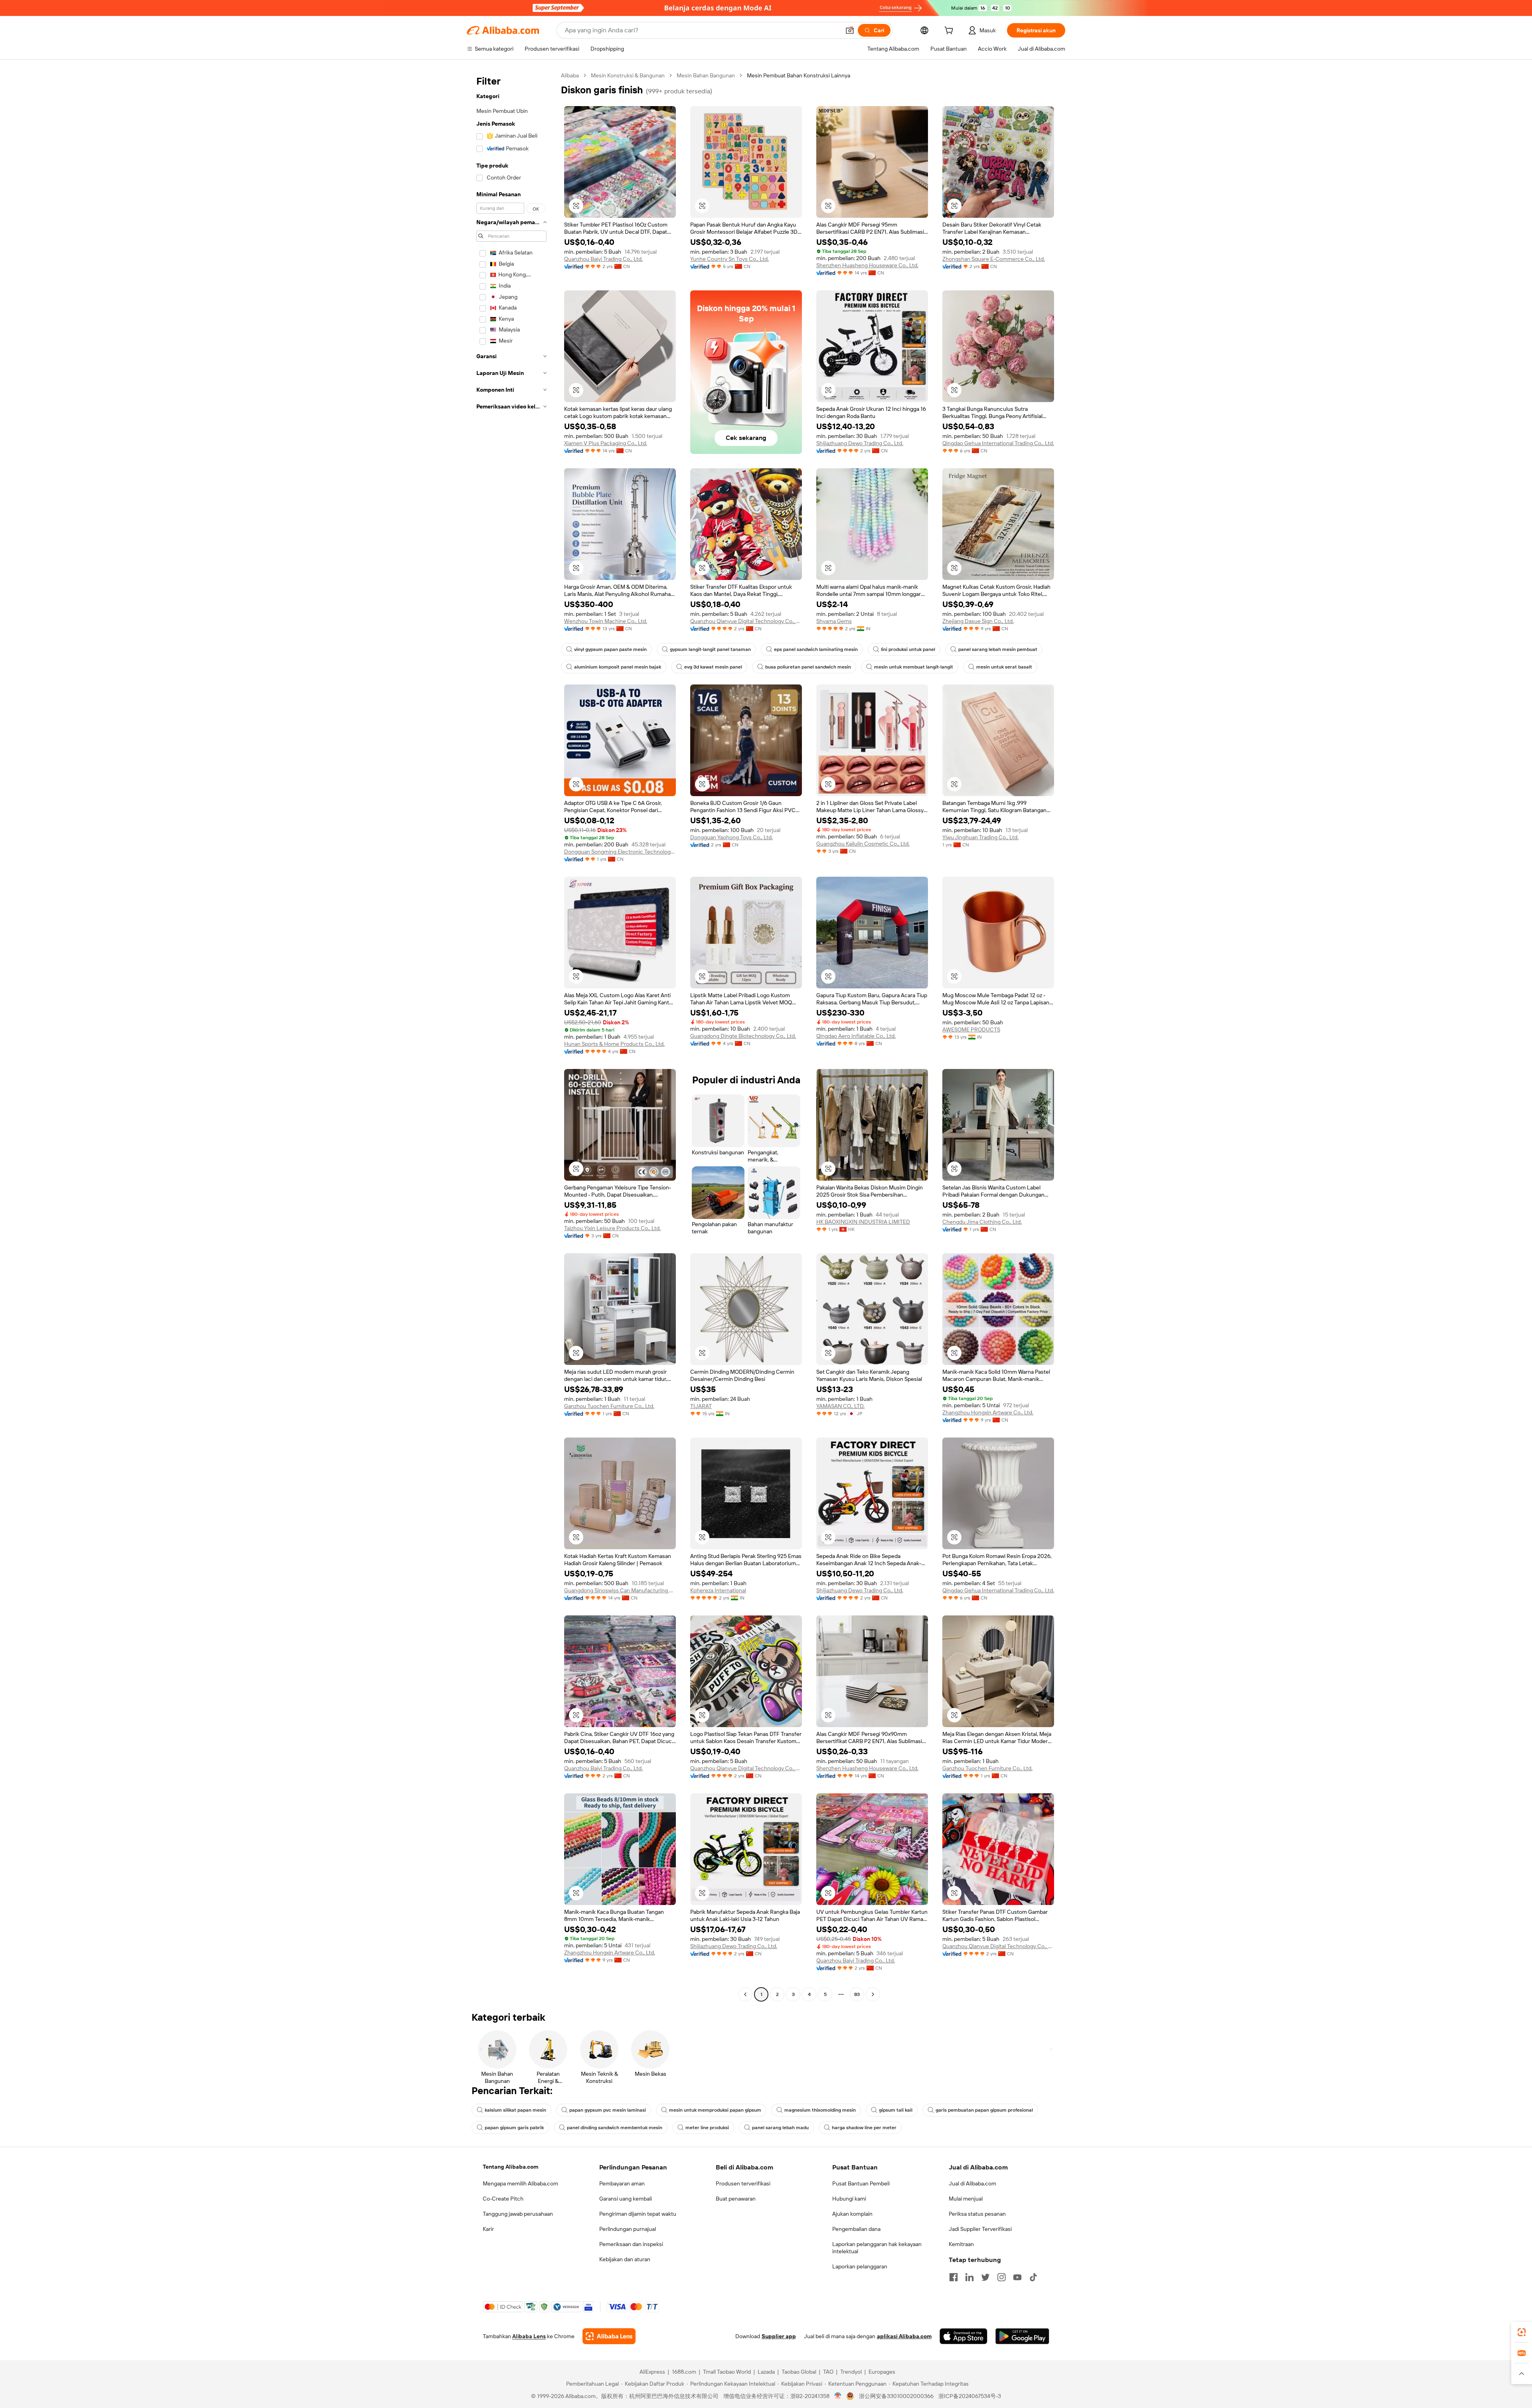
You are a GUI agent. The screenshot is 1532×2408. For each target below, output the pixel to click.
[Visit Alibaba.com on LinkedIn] (969, 2277)
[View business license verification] (838, 2396)
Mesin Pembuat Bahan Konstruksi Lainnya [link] (799, 75)
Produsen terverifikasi (743, 2183)
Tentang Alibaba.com (510, 2167)
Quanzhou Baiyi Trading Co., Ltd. (603, 259)
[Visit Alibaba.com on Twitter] (985, 2277)
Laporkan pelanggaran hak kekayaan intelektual (877, 2248)
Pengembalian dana (856, 2229)
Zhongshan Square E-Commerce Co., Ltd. (994, 259)
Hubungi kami (849, 2199)
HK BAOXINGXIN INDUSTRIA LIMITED (863, 1222)
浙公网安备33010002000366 (896, 2396)
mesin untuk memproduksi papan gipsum (715, 2110)
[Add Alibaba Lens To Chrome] (609, 2336)
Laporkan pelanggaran (860, 2266)
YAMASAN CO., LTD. (840, 1406)
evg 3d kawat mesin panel (713, 667)
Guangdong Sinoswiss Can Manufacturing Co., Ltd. (620, 1590)
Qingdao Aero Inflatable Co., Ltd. (856, 1036)
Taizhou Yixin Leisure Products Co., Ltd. (612, 1228)
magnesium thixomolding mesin (820, 2110)
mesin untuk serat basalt (1004, 667)
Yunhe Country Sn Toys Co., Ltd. (729, 259)
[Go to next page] (873, 1994)
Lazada (766, 2372)
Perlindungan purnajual (628, 2229)
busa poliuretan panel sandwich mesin (808, 667)
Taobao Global (799, 2372)
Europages (882, 2372)
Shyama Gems (834, 621)
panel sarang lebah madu (780, 2128)
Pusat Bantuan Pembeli (861, 2183)
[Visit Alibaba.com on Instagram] (1001, 2277)
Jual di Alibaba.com (972, 2183)
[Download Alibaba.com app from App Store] (963, 2336)
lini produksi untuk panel (908, 649)
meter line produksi (707, 2128)
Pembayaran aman (622, 2183)
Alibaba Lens (529, 2336)
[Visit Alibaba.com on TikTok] (1033, 2277)
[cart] (950, 32)
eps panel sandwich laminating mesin (816, 649)
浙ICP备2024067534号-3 (970, 2396)
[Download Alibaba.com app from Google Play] (1022, 2336)
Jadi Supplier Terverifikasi (980, 2229)
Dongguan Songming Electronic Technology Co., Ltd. (620, 852)
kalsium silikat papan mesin (515, 2110)
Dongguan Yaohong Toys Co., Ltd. (731, 837)
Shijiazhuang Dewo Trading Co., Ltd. (860, 443)
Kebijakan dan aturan (625, 2259)
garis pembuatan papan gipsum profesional (984, 2110)
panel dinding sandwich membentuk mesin (615, 2128)
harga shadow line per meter (864, 2128)
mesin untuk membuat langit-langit (914, 667)
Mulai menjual (966, 2199)
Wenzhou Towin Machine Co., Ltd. (606, 621)
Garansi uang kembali (626, 2199)
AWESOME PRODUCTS (971, 1029)
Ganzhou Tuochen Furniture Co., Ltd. (609, 1406)
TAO (828, 2372)
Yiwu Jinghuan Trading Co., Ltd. (980, 837)
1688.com (684, 2372)
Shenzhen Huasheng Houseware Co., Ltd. (867, 265)
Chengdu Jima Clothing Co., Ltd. (982, 1222)
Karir (488, 2229)
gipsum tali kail (896, 2110)
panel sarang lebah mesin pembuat (998, 649)
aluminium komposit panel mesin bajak (618, 667)
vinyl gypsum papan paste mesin (610, 649)
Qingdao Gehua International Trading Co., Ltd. (998, 443)
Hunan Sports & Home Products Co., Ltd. (614, 1044)
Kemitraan (961, 2244)
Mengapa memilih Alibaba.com (520, 2183)
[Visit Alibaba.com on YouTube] (1017, 2277)
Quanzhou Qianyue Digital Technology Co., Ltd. (746, 621)
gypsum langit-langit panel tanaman (710, 649)
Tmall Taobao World (727, 2372)
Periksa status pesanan (977, 2214)
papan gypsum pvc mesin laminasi (608, 2110)
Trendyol (851, 2372)
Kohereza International (718, 1590)
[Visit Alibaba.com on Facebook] (954, 2277)
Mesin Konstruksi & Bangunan (628, 75)
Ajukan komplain (852, 2214)
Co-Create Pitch (503, 2199)
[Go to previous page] (745, 1994)
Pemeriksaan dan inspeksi (631, 2244)
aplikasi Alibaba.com (904, 2336)
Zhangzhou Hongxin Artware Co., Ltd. (988, 1412)
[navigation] (511, 1036)
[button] (850, 30)
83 (857, 1994)
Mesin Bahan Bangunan (706, 75)
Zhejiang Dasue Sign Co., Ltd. (978, 621)
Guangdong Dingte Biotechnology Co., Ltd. (743, 1036)
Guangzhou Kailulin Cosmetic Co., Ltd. (863, 844)
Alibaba (570, 75)
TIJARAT (701, 1406)
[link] (1522, 2332)
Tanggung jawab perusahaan (518, 2214)
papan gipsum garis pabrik (514, 2128)
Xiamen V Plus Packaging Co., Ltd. (606, 443)
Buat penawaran (736, 2199)
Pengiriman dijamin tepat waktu (638, 2214)
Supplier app (779, 2336)
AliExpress (652, 2372)
